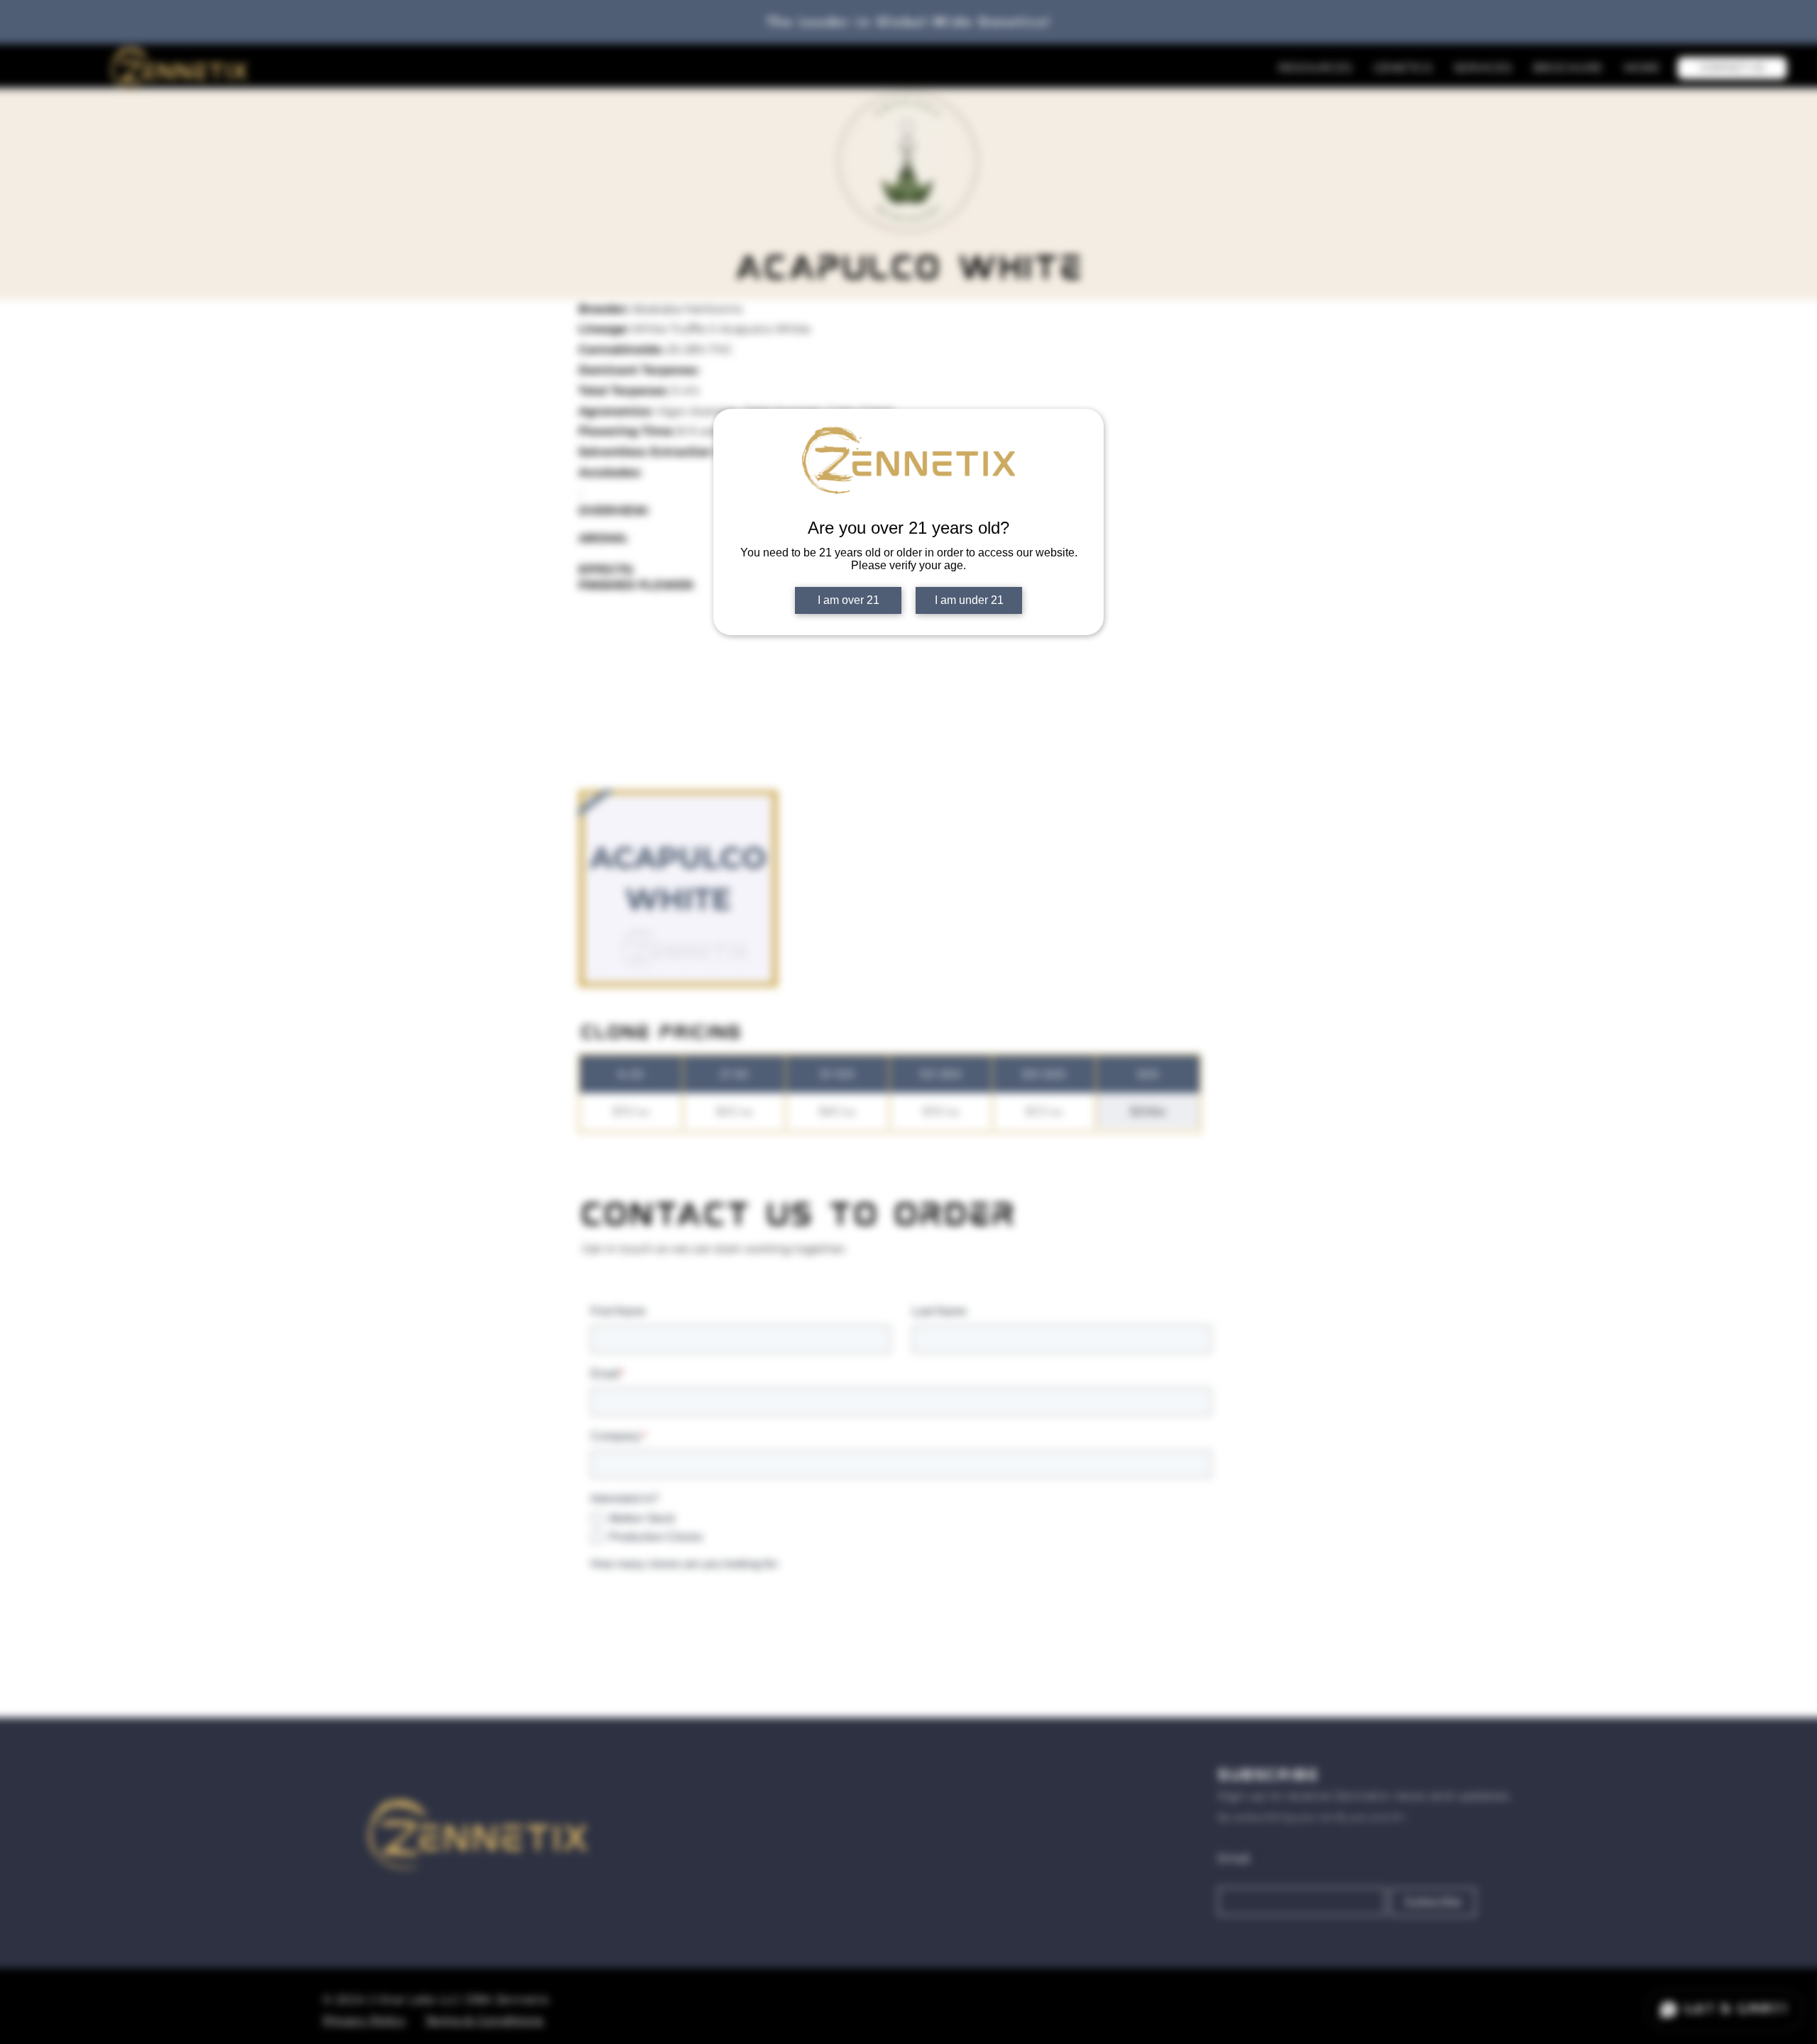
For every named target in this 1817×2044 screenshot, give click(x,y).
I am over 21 (849, 600)
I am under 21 (969, 600)
